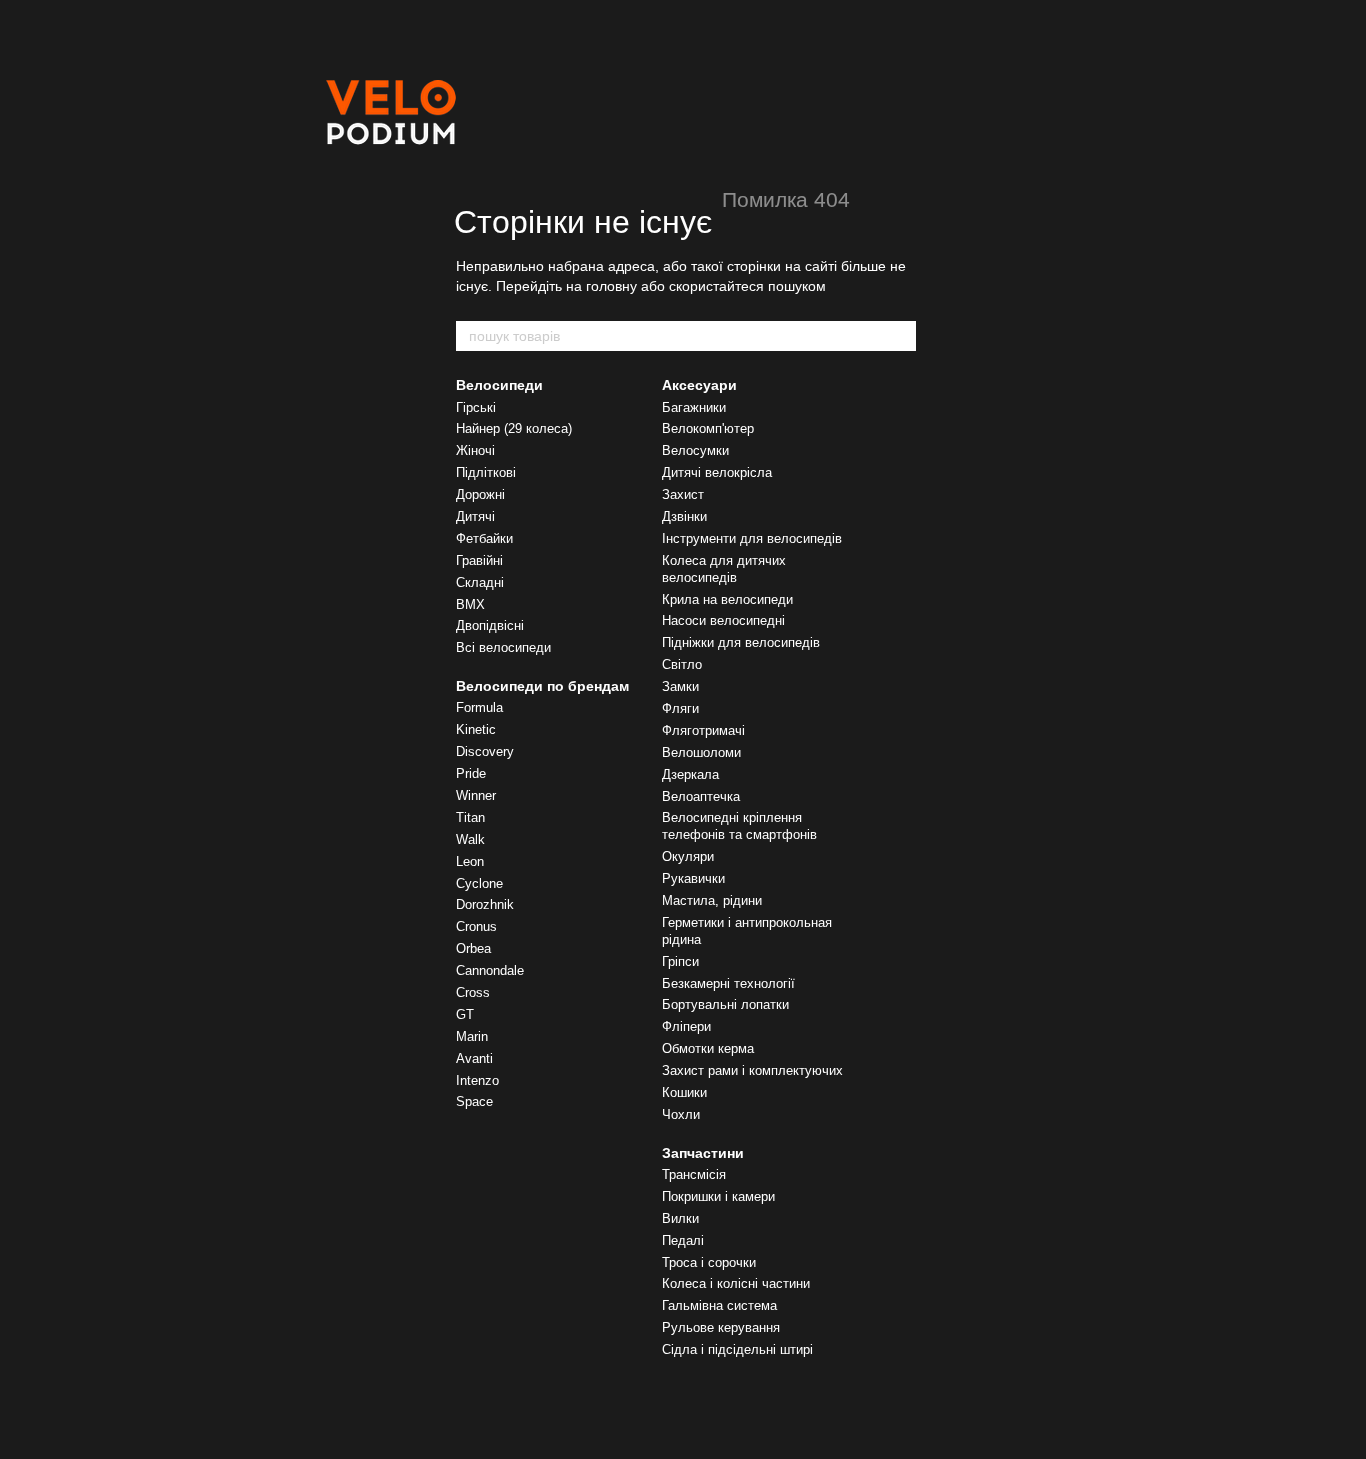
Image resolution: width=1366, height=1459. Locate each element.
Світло (682, 664)
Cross (473, 992)
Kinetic (476, 729)
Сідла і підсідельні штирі (737, 1349)
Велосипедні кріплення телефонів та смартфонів (739, 826)
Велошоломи (701, 752)
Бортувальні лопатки (725, 1004)
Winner (476, 795)
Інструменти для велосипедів (752, 538)
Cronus (476, 926)
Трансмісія (694, 1174)
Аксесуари (699, 385)
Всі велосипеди (503, 647)
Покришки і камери (718, 1196)
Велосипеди (499, 385)
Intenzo (477, 1080)
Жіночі (475, 450)
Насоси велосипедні (723, 620)
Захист (683, 494)
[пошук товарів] (900, 336)
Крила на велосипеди (727, 599)
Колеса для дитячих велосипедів (724, 569)
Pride (471, 773)
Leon (470, 861)
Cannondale (490, 970)
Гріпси (680, 961)
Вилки (680, 1218)
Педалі (683, 1240)
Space (474, 1101)
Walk (470, 839)
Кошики (684, 1092)
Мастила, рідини (712, 900)
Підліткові (486, 472)
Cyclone (479, 883)
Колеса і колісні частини (736, 1283)
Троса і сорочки (709, 1262)
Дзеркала (690, 774)
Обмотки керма (708, 1048)
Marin (472, 1036)
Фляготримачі (703, 730)
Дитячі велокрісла (717, 472)
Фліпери (686, 1026)
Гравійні (479, 560)
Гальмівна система (719, 1305)
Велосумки (695, 450)
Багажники (694, 407)
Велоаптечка (701, 796)
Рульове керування (721, 1327)
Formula (479, 707)
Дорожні (480, 494)
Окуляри (688, 856)
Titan (470, 817)
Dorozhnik (485, 904)
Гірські (476, 407)
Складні (480, 582)
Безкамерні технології (728, 983)
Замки (680, 686)
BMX (470, 604)
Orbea (473, 948)
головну (611, 286)
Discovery (485, 751)
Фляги (680, 708)
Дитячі (475, 516)
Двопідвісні (490, 625)
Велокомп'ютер (708, 428)
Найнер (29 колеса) (514, 428)
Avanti (474, 1058)
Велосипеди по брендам (542, 686)
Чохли (681, 1114)
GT (465, 1014)
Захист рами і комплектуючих (752, 1070)
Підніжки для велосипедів (741, 642)
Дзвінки (684, 516)
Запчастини (703, 1153)
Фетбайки (484, 538)
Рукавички (693, 878)
